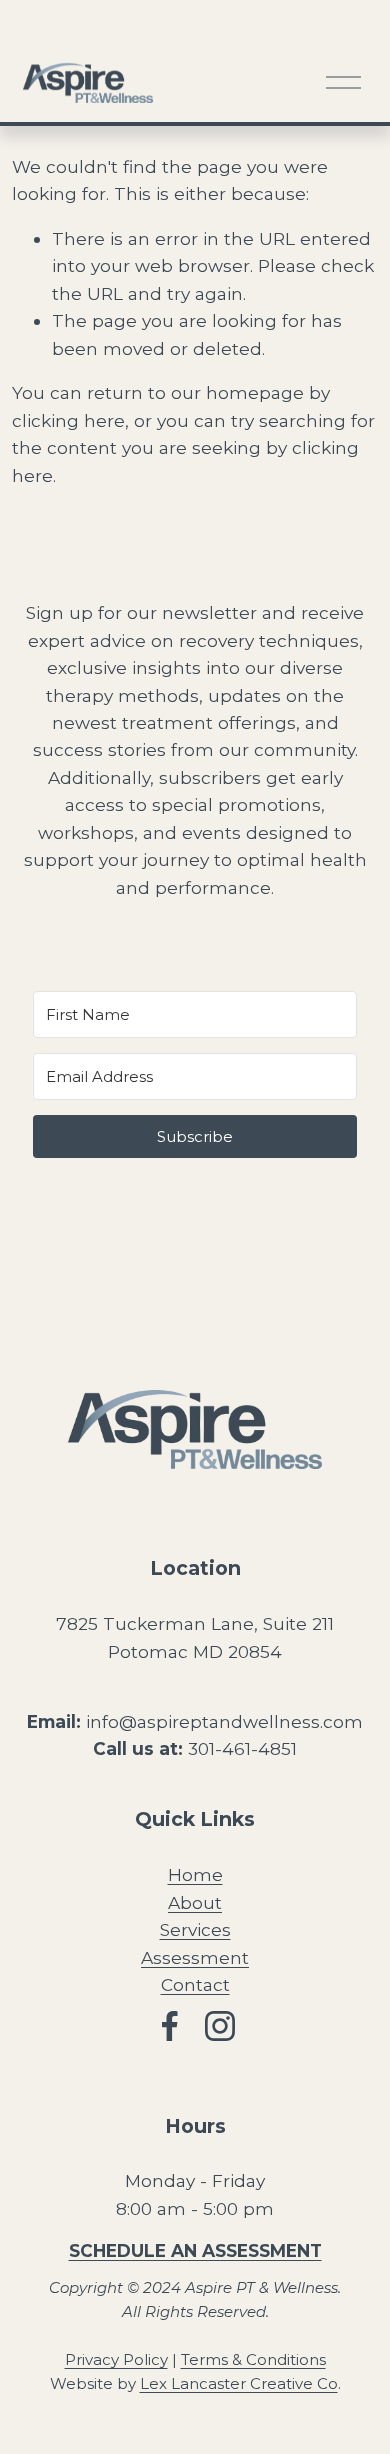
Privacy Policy (116, 2359)
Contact (195, 1984)
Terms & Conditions (253, 2359)
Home (195, 1874)
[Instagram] (220, 2026)
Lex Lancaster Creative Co (239, 2383)
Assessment (195, 1957)
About (195, 1902)
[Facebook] (170, 2026)
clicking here (68, 420)
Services (195, 1929)
